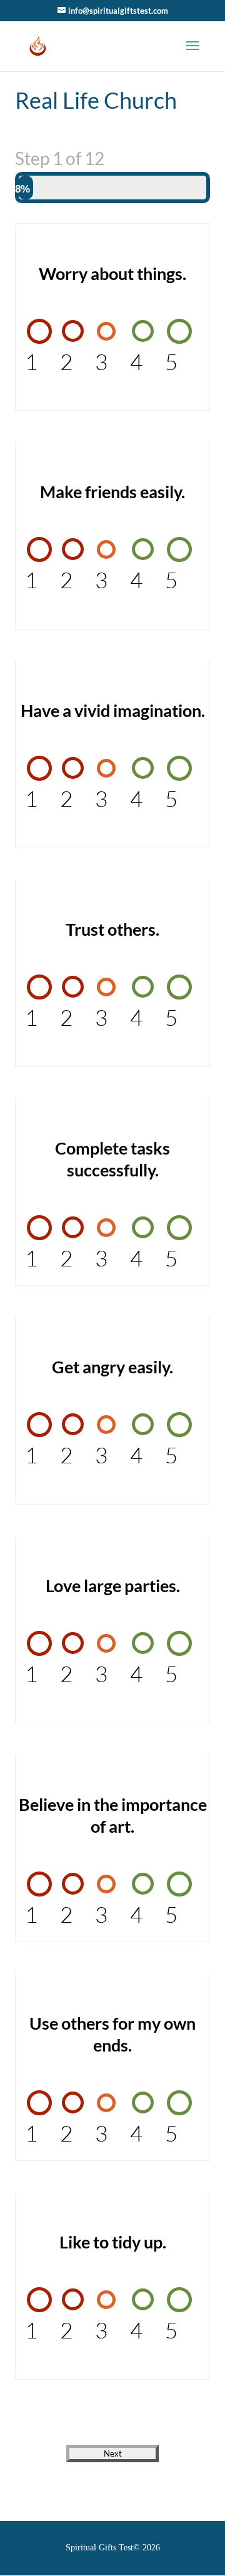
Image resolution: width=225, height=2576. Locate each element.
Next (113, 2453)
